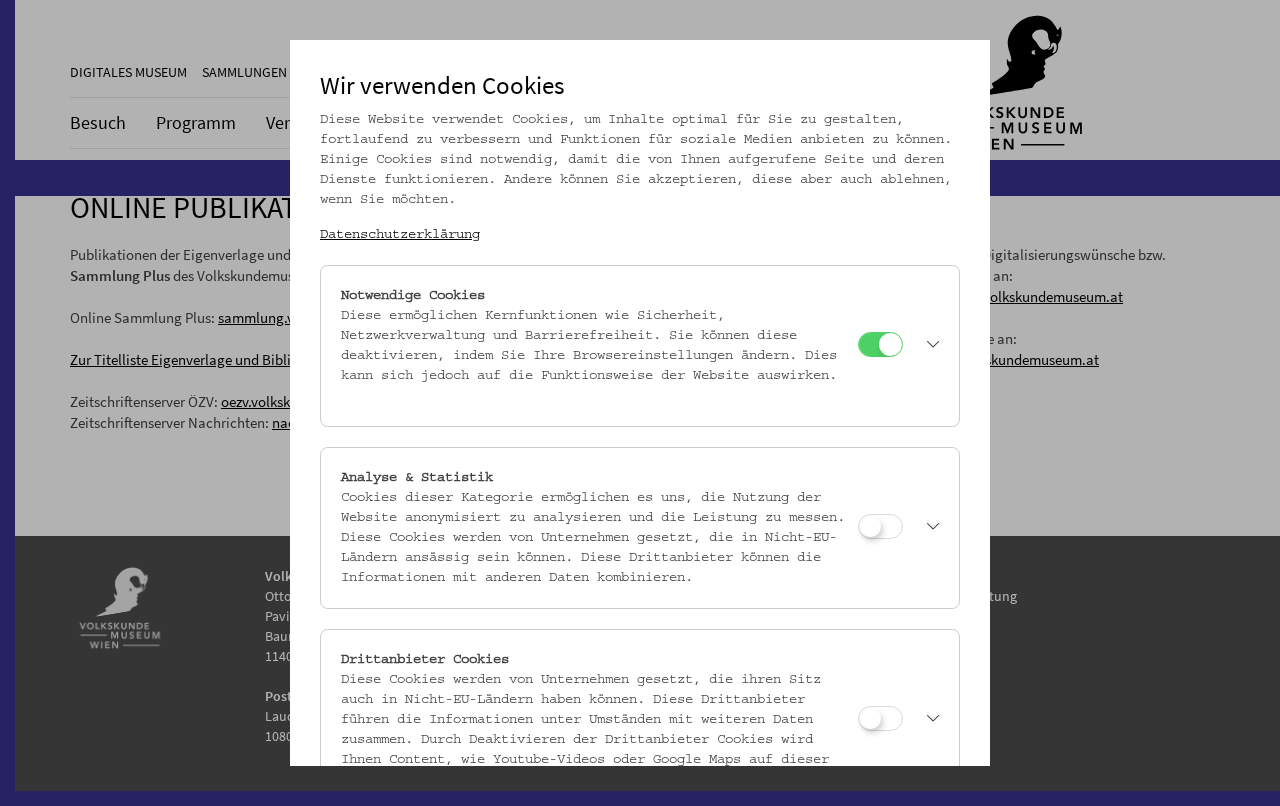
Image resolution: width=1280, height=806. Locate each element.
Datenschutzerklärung (400, 235)
